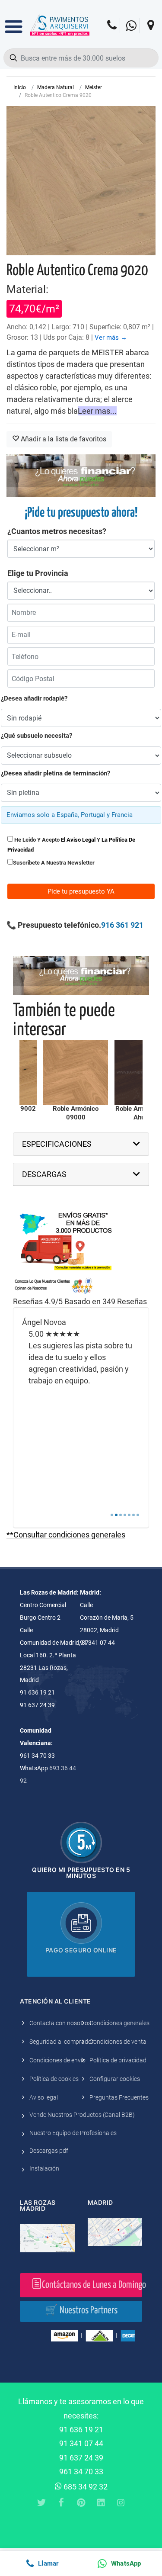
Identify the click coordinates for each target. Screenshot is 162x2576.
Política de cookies (54, 2079)
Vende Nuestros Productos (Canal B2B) (82, 2115)
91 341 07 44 (81, 2443)
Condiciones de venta (118, 2042)
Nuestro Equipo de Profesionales (73, 2133)
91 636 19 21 (81, 2430)
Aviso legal (44, 2097)
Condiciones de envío (57, 2060)
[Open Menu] (14, 20)
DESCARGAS (44, 1174)
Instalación (44, 2168)
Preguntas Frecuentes (119, 2097)
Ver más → (111, 338)
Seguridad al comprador (62, 2042)
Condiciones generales (119, 2023)
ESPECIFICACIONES (57, 1144)
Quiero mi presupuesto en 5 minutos (81, 1873)
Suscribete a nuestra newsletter (54, 863)
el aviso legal (78, 840)
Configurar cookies (115, 2079)
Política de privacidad (118, 2060)
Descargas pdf (49, 2151)
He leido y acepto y (71, 845)
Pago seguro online (81, 1950)
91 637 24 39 (81, 2458)
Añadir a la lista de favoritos (63, 439)
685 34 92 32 (85, 2487)
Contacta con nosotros (60, 2023)
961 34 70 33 (81, 2471)
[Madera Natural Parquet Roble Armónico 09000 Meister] (76, 1072)
